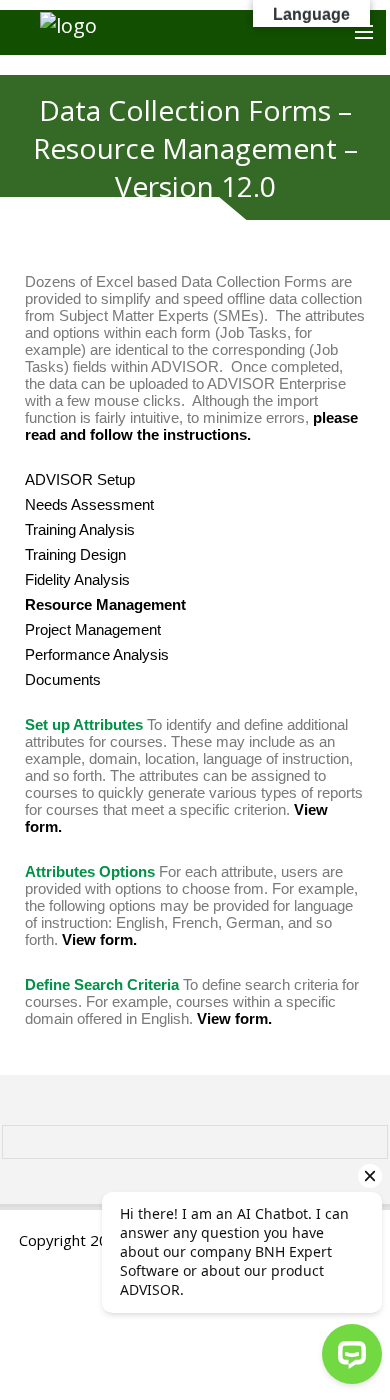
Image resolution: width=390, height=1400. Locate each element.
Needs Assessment (89, 504)
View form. (99, 939)
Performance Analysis (97, 654)
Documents (63, 679)
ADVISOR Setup (80, 479)
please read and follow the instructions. (191, 426)
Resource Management (105, 604)
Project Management (93, 629)
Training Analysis (80, 529)
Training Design (75, 554)
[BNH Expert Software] (193, 32)
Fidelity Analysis (77, 579)
